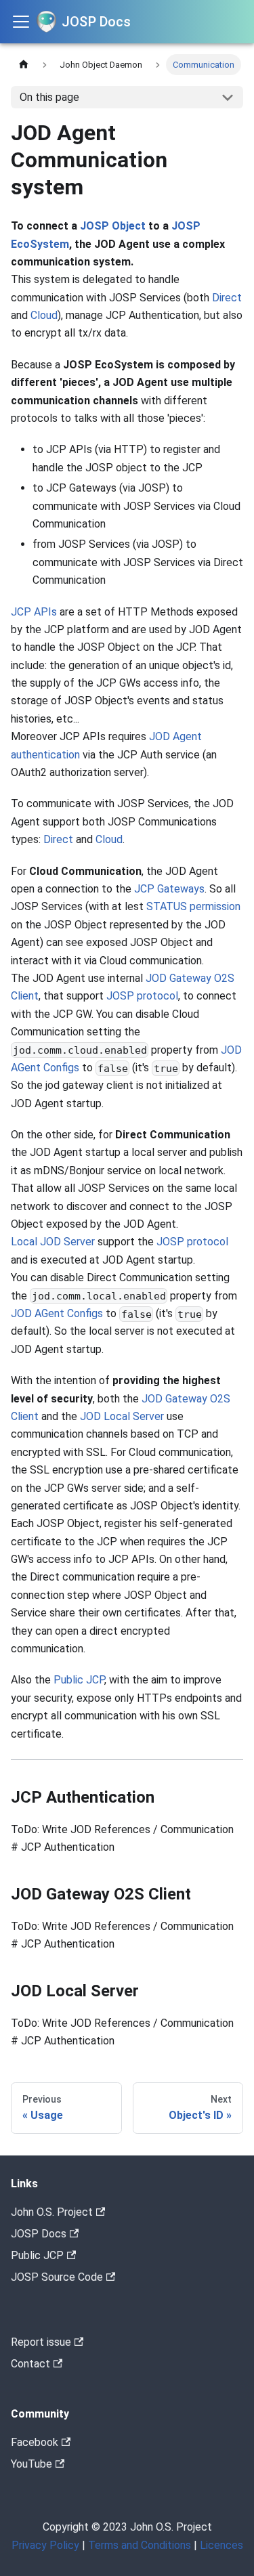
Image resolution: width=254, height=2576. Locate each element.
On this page (49, 97)
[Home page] (24, 65)
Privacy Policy (45, 2545)
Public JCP (79, 1680)
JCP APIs (34, 612)
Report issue (41, 2342)
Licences (221, 2545)
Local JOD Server (53, 1242)
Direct (227, 298)
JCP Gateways (169, 889)
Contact (30, 2364)
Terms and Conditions (140, 2545)
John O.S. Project (52, 2212)
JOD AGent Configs (57, 1313)
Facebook (35, 2442)
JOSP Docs (39, 2234)
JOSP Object (113, 226)
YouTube (31, 2464)
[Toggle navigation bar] (21, 22)
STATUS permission (193, 906)
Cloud (44, 315)
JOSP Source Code (57, 2277)
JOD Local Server (122, 1416)
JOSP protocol (142, 996)
